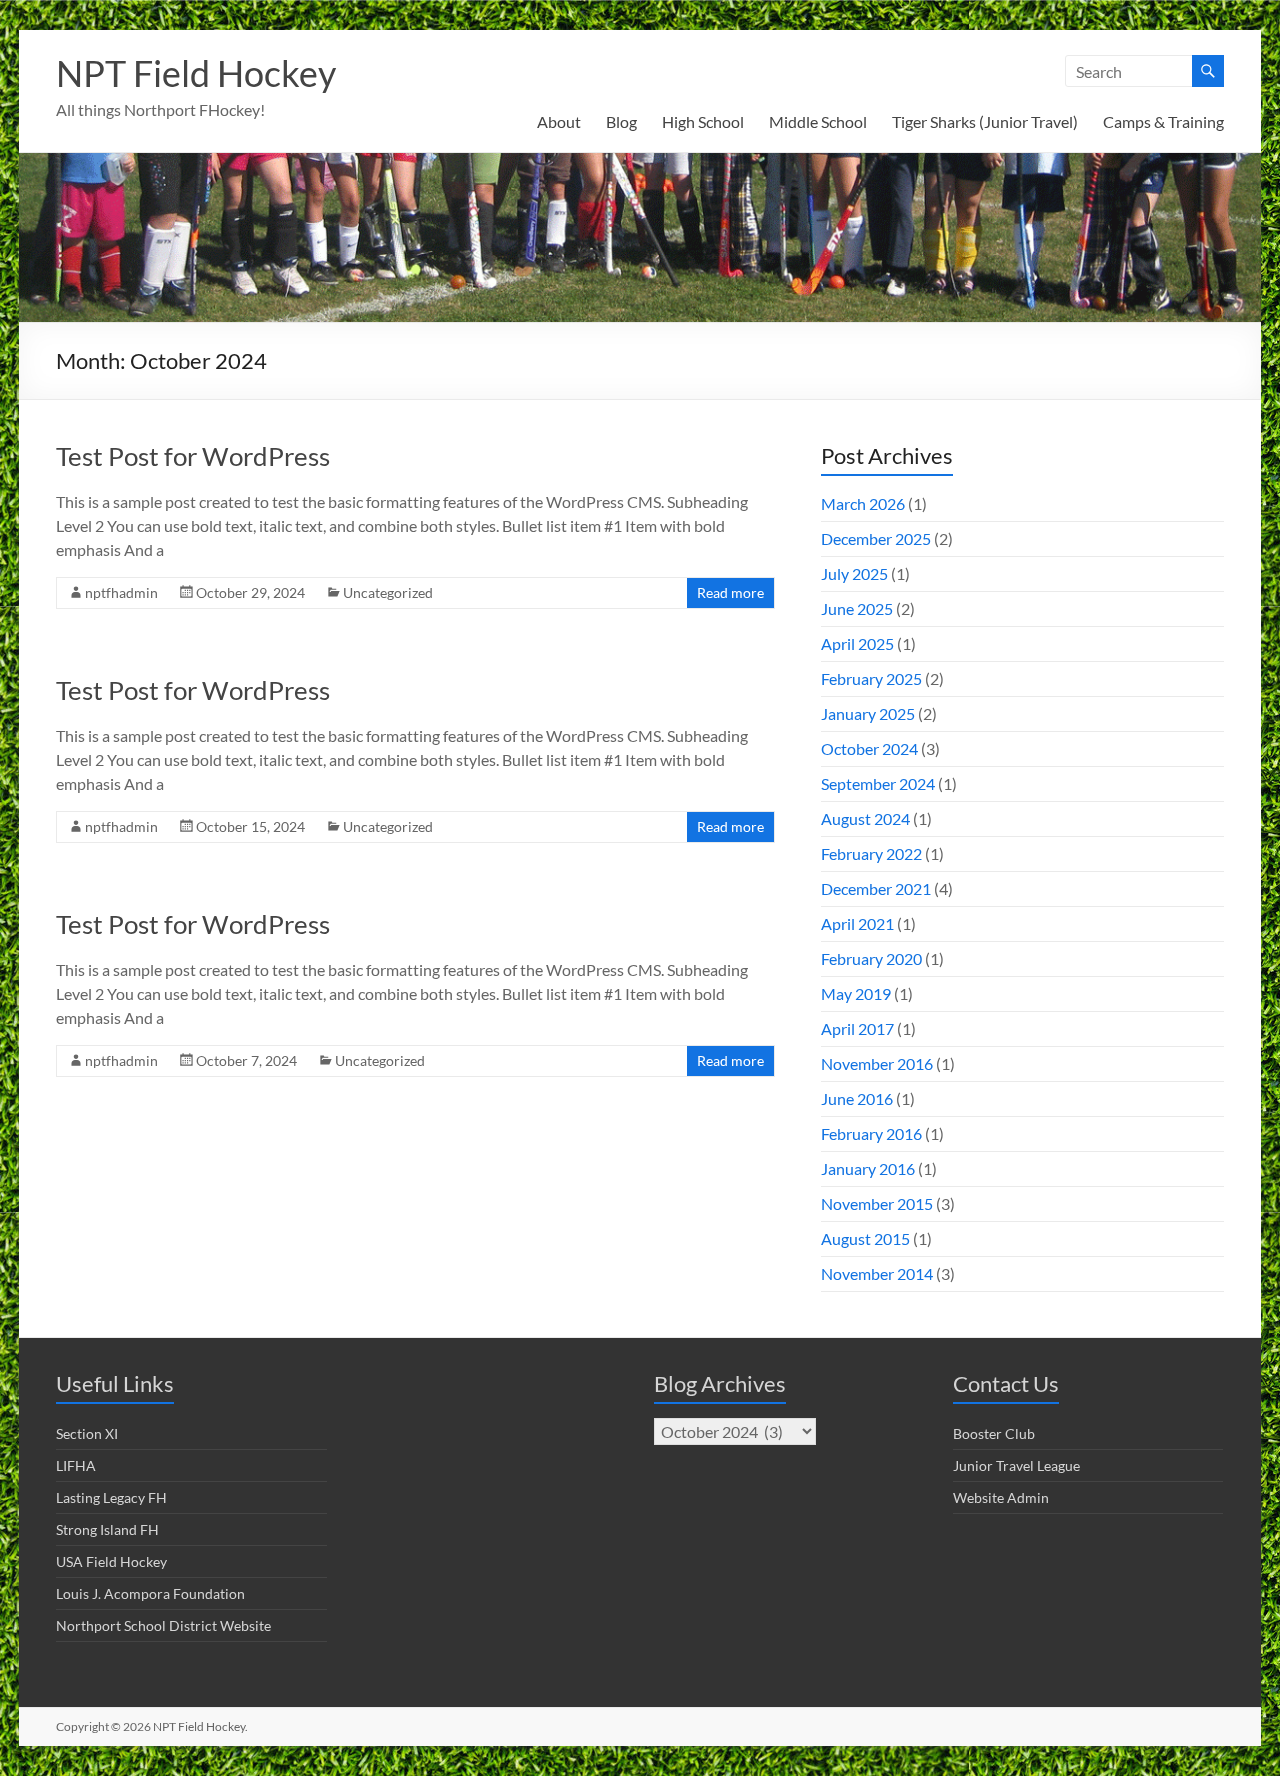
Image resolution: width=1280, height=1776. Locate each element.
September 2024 (878, 783)
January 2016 (868, 1168)
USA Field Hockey (111, 1561)
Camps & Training (1163, 121)
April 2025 (857, 643)
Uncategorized (388, 592)
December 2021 (876, 888)
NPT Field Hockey (196, 73)
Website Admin (1001, 1497)
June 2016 (857, 1098)
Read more (730, 592)
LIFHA (76, 1465)
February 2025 (871, 678)
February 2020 (871, 958)
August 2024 (865, 818)
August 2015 (865, 1238)
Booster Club (994, 1433)
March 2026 (863, 503)
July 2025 (854, 573)
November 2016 (877, 1063)
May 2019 (856, 993)
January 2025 (868, 713)
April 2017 (857, 1028)
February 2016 (871, 1133)
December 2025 (876, 538)
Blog (621, 121)
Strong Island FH (107, 1529)
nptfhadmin (121, 592)
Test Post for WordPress (193, 456)
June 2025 (857, 608)
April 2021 (857, 923)
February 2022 (871, 853)
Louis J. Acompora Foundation (150, 1593)
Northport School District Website (163, 1625)
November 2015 (877, 1203)
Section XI (87, 1433)
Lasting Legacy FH (111, 1497)
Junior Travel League (1016, 1465)
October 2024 (869, 748)
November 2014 (877, 1273)
